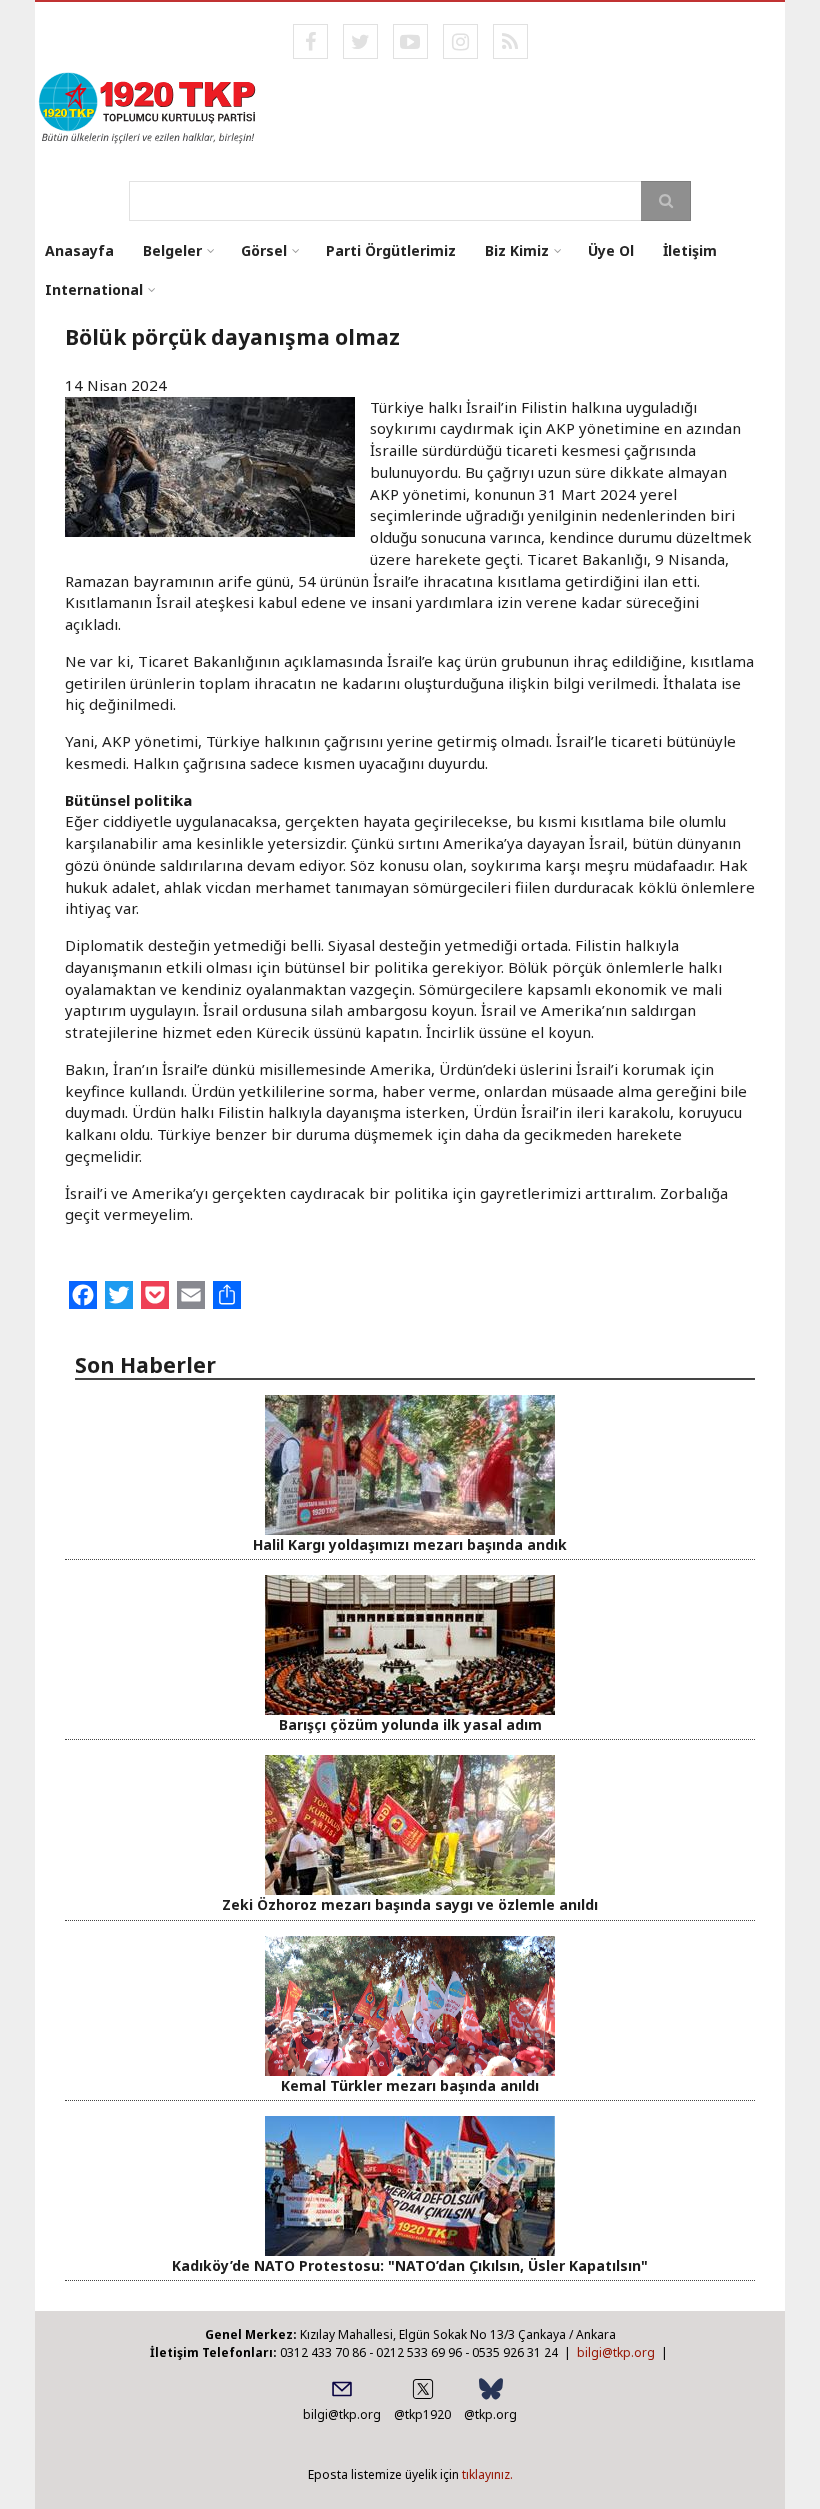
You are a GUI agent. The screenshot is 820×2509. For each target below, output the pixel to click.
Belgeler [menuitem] (172, 250)
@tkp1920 (422, 2414)
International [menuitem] (94, 289)
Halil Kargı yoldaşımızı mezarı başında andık (410, 1544)
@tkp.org (490, 2414)
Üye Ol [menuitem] (611, 250)
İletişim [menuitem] (690, 250)
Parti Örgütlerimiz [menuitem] (391, 250)
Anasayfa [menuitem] (79, 250)
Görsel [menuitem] (264, 250)
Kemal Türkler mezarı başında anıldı (410, 2085)
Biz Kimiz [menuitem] (517, 250)
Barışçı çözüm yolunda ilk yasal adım (410, 1724)
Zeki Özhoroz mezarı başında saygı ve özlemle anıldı (410, 1904)
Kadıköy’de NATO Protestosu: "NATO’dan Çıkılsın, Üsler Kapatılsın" (410, 2265)
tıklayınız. (487, 2474)
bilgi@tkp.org (616, 2352)
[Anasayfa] (148, 106)
